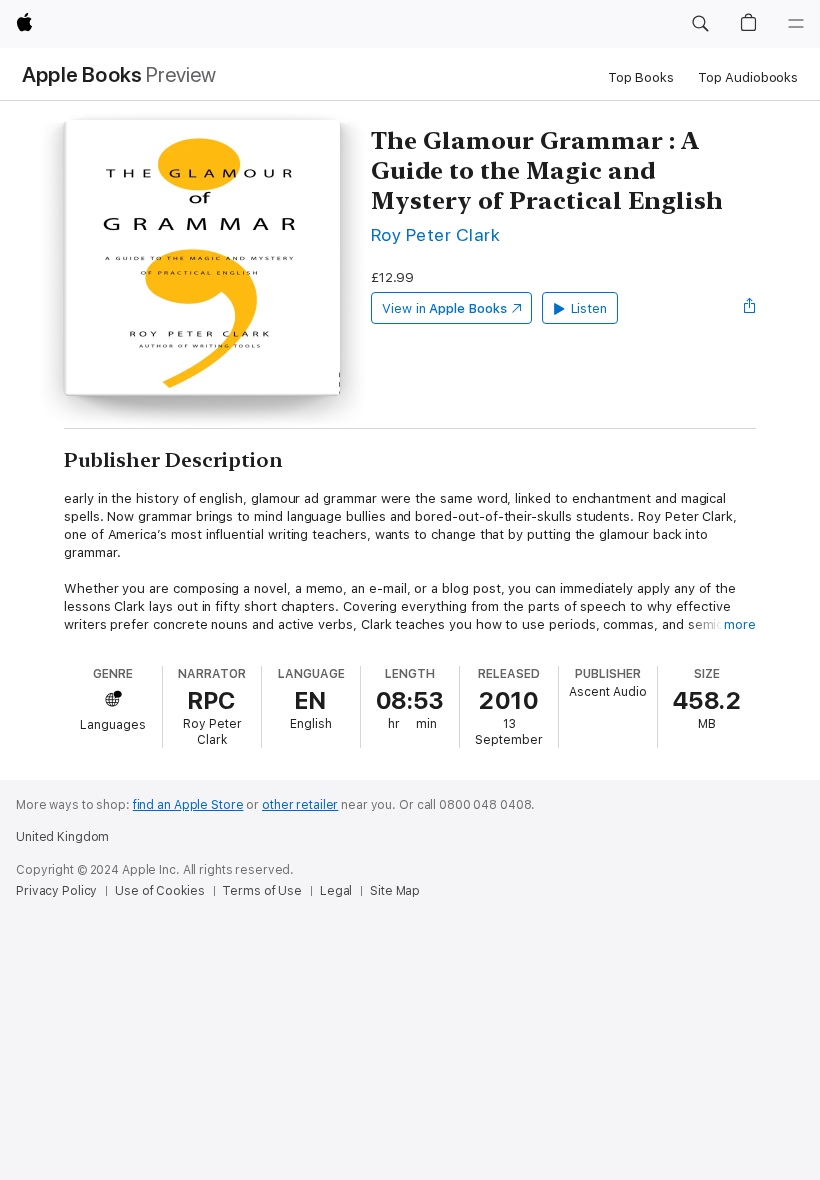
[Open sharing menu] (750, 308)
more (740, 624)
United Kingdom (62, 837)
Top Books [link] (641, 77)
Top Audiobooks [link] (748, 77)
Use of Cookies (159, 891)
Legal (336, 891)
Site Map (395, 891)
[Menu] (796, 24)
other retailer (300, 805)
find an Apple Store (188, 805)
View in (444, 308)
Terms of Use (262, 891)
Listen (589, 308)
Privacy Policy (56, 891)
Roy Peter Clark (435, 234)
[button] (700, 24)
